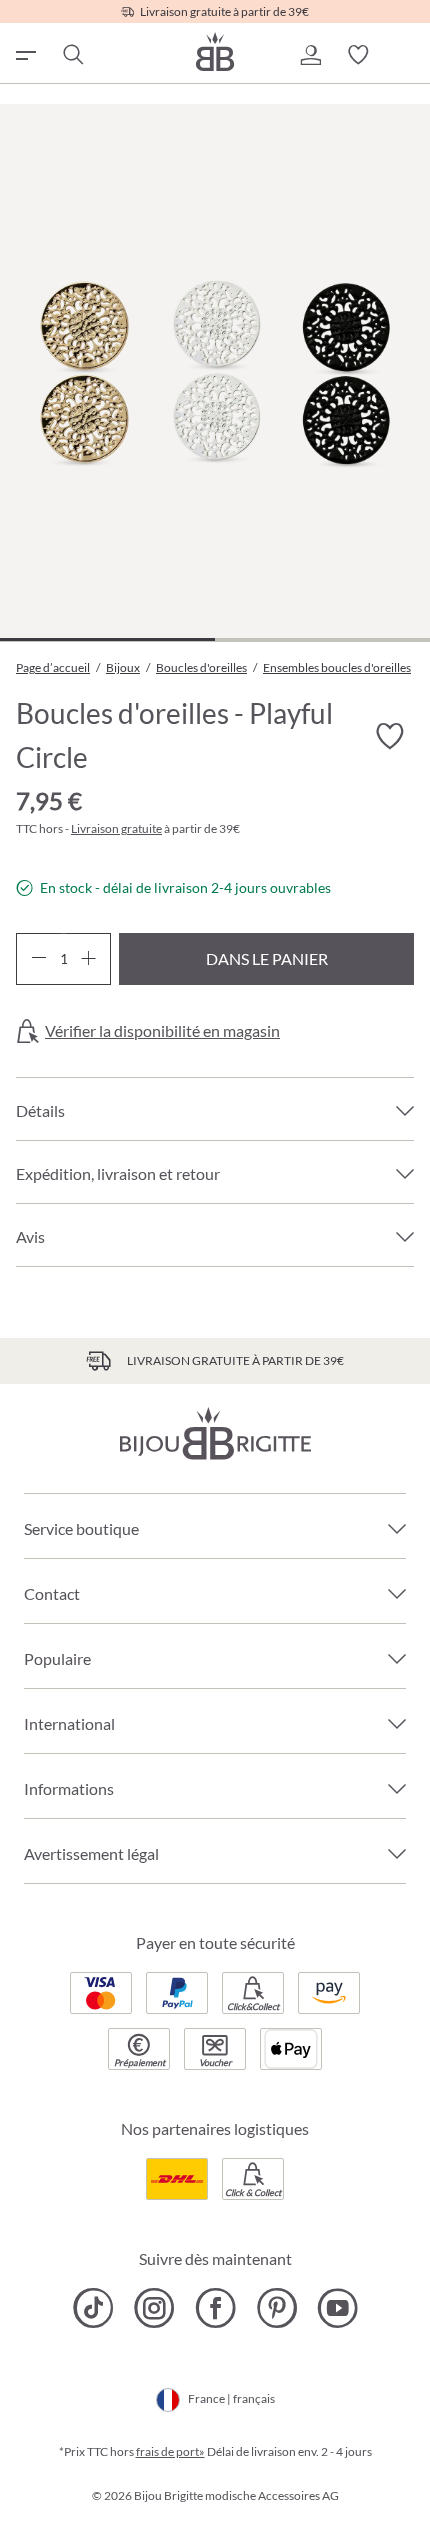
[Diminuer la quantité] (38, 959)
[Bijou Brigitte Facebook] (215, 2308)
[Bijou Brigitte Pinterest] (276, 2308)
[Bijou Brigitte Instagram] (154, 2308)
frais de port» (170, 2451)
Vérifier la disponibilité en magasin (162, 1031)
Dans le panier (267, 958)
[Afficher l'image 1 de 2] (107, 639)
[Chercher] (72, 55)
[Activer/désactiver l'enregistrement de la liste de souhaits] (390, 736)
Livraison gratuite (116, 828)
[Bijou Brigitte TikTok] (93, 2308)
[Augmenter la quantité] (88, 959)
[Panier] (406, 55)
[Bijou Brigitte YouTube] (337, 2308)
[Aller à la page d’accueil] (215, 51)
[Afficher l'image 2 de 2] (322, 639)
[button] (310, 55)
